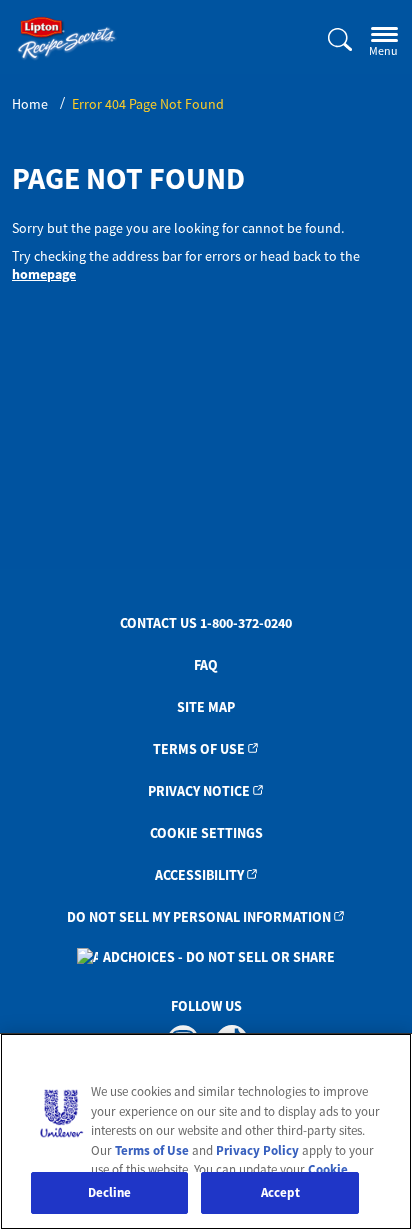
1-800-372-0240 (246, 623)
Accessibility (199, 875)
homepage (44, 274)
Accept (280, 1192)
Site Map (206, 707)
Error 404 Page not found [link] (148, 104)
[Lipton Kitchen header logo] (67, 38)
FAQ (206, 665)
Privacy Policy (257, 1150)
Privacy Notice (199, 791)
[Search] (328, 41)
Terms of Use (199, 749)
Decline (110, 1192)
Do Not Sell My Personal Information (199, 917)
